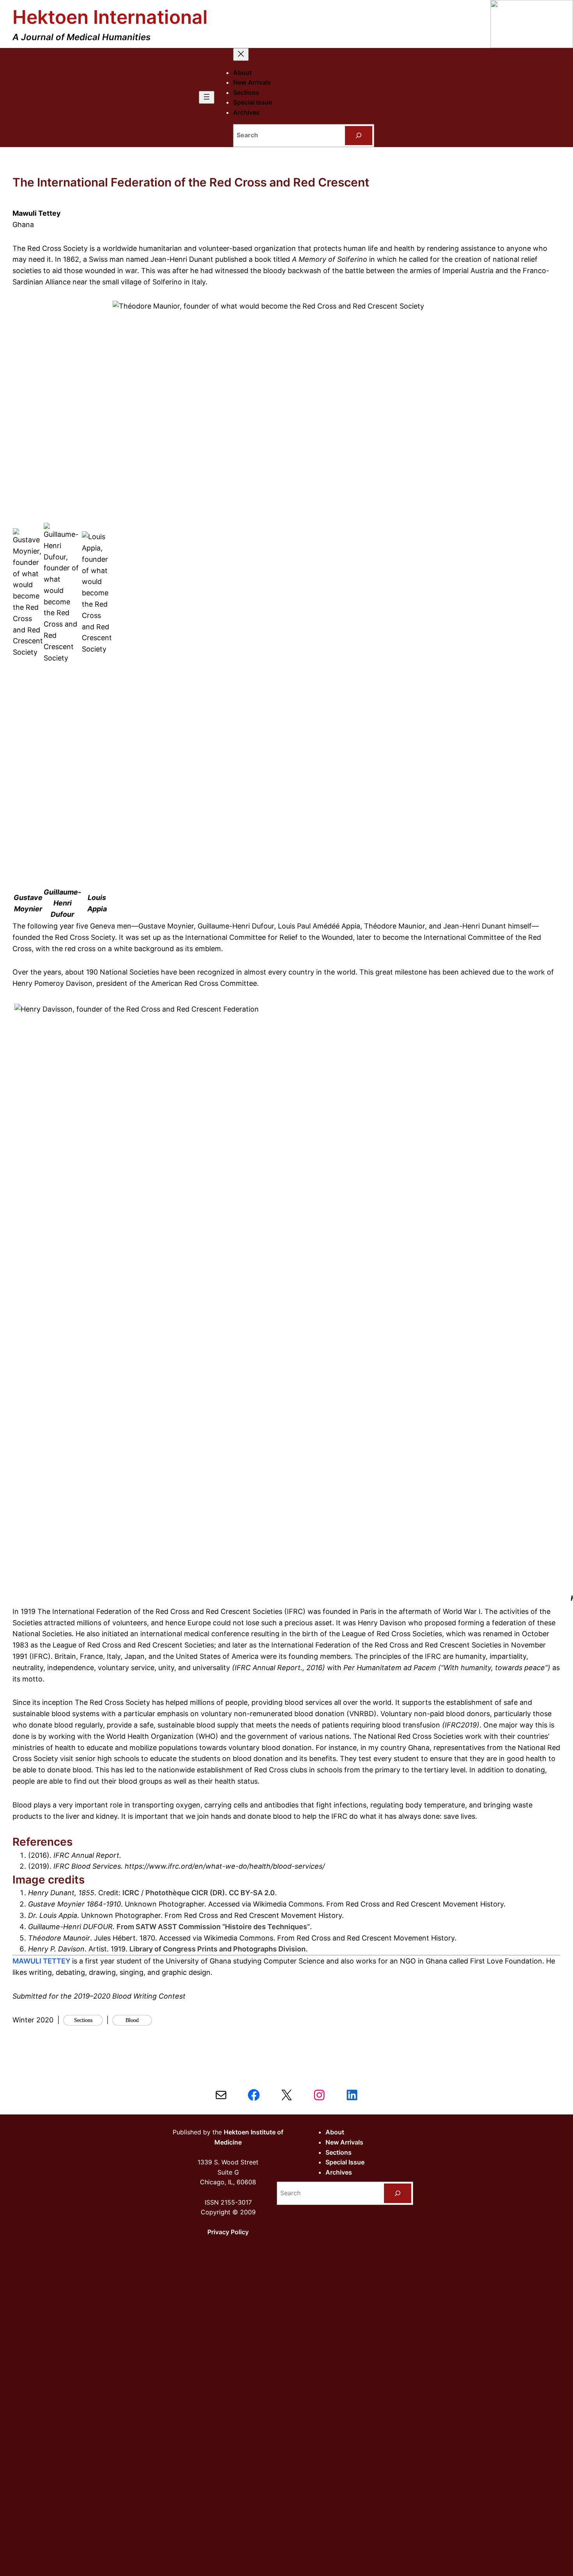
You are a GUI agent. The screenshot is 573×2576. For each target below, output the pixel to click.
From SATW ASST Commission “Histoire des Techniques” (213, 1927)
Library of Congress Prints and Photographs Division (218, 1949)
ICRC (131, 1893)
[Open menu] (207, 97)
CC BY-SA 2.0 (252, 1893)
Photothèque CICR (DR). (186, 1893)
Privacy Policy (228, 2232)
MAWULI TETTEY (42, 1961)
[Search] (359, 136)
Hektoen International (110, 17)
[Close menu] (241, 54)
